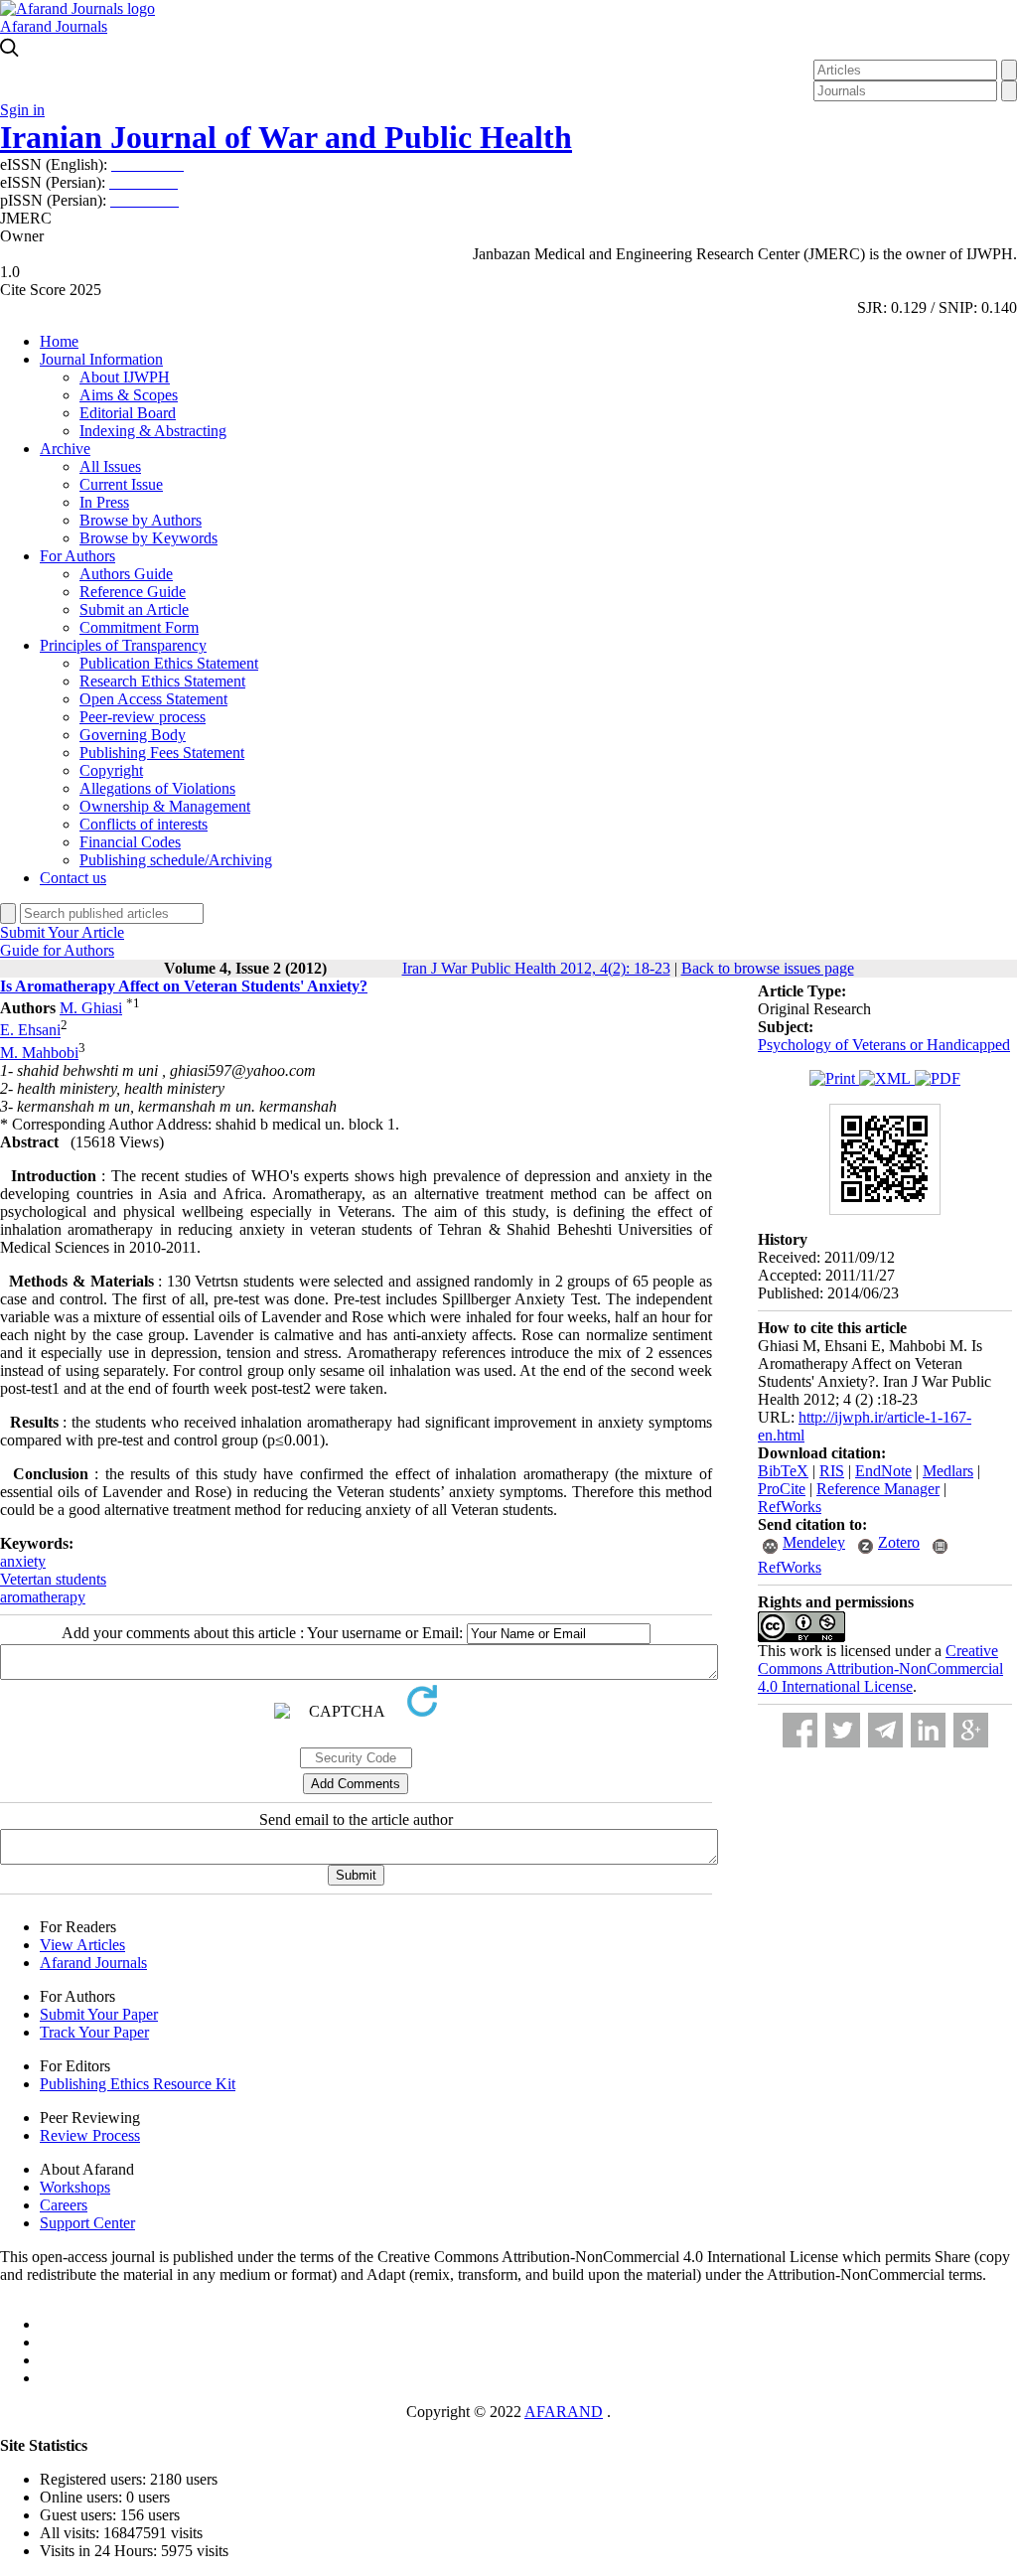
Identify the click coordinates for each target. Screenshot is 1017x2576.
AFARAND (564, 2412)
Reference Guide (133, 592)
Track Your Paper (94, 2032)
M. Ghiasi (91, 1008)
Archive (65, 449)
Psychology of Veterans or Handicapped (884, 1045)
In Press (104, 502)
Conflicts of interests (144, 824)
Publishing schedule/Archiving (176, 860)
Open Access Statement (153, 699)
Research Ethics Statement (162, 681)
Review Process (90, 2135)
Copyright (111, 770)
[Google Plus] (971, 1730)
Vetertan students (53, 1579)
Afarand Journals (54, 26)
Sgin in (22, 110)
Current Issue (121, 484)
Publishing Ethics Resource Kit (138, 2084)
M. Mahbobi (39, 1053)
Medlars (948, 1471)
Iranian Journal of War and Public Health (286, 137)
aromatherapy (43, 1597)
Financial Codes (130, 842)
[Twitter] (843, 1730)
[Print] (834, 1078)
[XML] (887, 1078)
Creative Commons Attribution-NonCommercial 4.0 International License (880, 1668)
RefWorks (790, 1507)
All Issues (110, 466)
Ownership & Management (165, 806)
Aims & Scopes (129, 395)
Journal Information (101, 359)
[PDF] (938, 1078)
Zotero (899, 1542)
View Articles (82, 1945)
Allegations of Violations (157, 788)
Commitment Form (139, 627)
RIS (832, 1471)
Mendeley (814, 1542)
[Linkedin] (928, 1730)
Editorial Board (128, 413)
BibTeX (783, 1471)
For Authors (77, 556)
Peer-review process (143, 717)
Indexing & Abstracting (153, 431)
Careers (64, 2205)
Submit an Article (134, 609)
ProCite (782, 1489)
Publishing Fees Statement (162, 753)
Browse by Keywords (148, 538)
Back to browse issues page (768, 968)
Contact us (73, 878)
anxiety (23, 1561)
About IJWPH (125, 377)
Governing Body (133, 735)
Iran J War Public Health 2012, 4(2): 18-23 (536, 968)
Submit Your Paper (99, 2014)
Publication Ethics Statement (169, 663)
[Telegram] (885, 1730)
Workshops (75, 2187)
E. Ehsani (30, 1031)
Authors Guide (126, 574)
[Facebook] (800, 1730)
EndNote (883, 1471)
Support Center (87, 2223)
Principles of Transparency (123, 645)
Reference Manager (878, 1489)
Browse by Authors (141, 520)
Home (59, 341)
